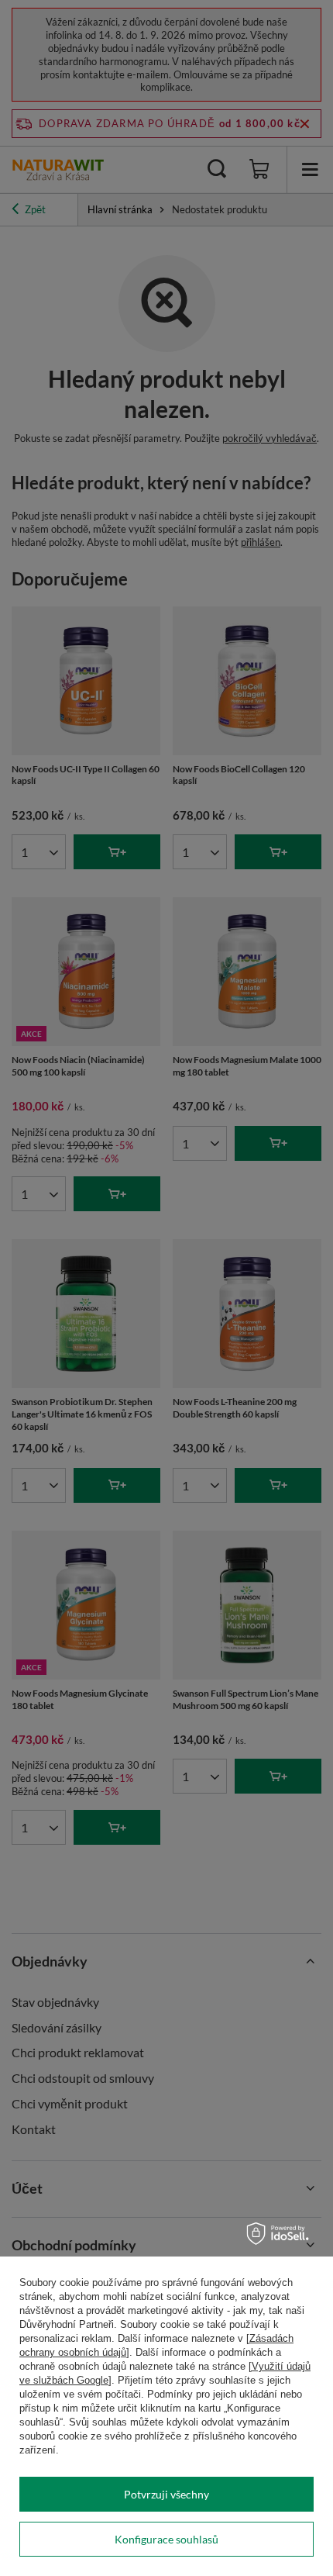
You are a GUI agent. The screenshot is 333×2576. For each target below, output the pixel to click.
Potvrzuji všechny (166, 2494)
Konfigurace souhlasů (166, 2539)
